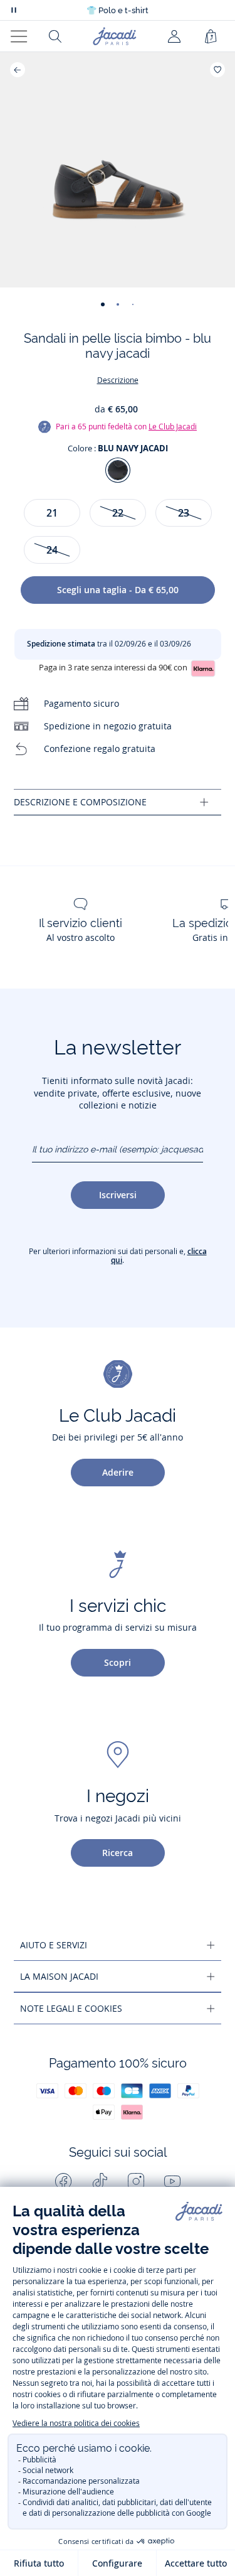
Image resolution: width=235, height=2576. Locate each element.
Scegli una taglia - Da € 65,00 (118, 590)
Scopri (118, 1662)
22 (118, 513)
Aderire (118, 1472)
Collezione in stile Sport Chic (118, 10)
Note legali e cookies (71, 2008)
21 (52, 513)
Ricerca (118, 1853)
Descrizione (118, 380)
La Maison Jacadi (59, 1976)
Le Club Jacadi (173, 427)
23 (184, 513)
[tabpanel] (118, 802)
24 (52, 550)
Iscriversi (118, 1195)
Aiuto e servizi (54, 1945)
